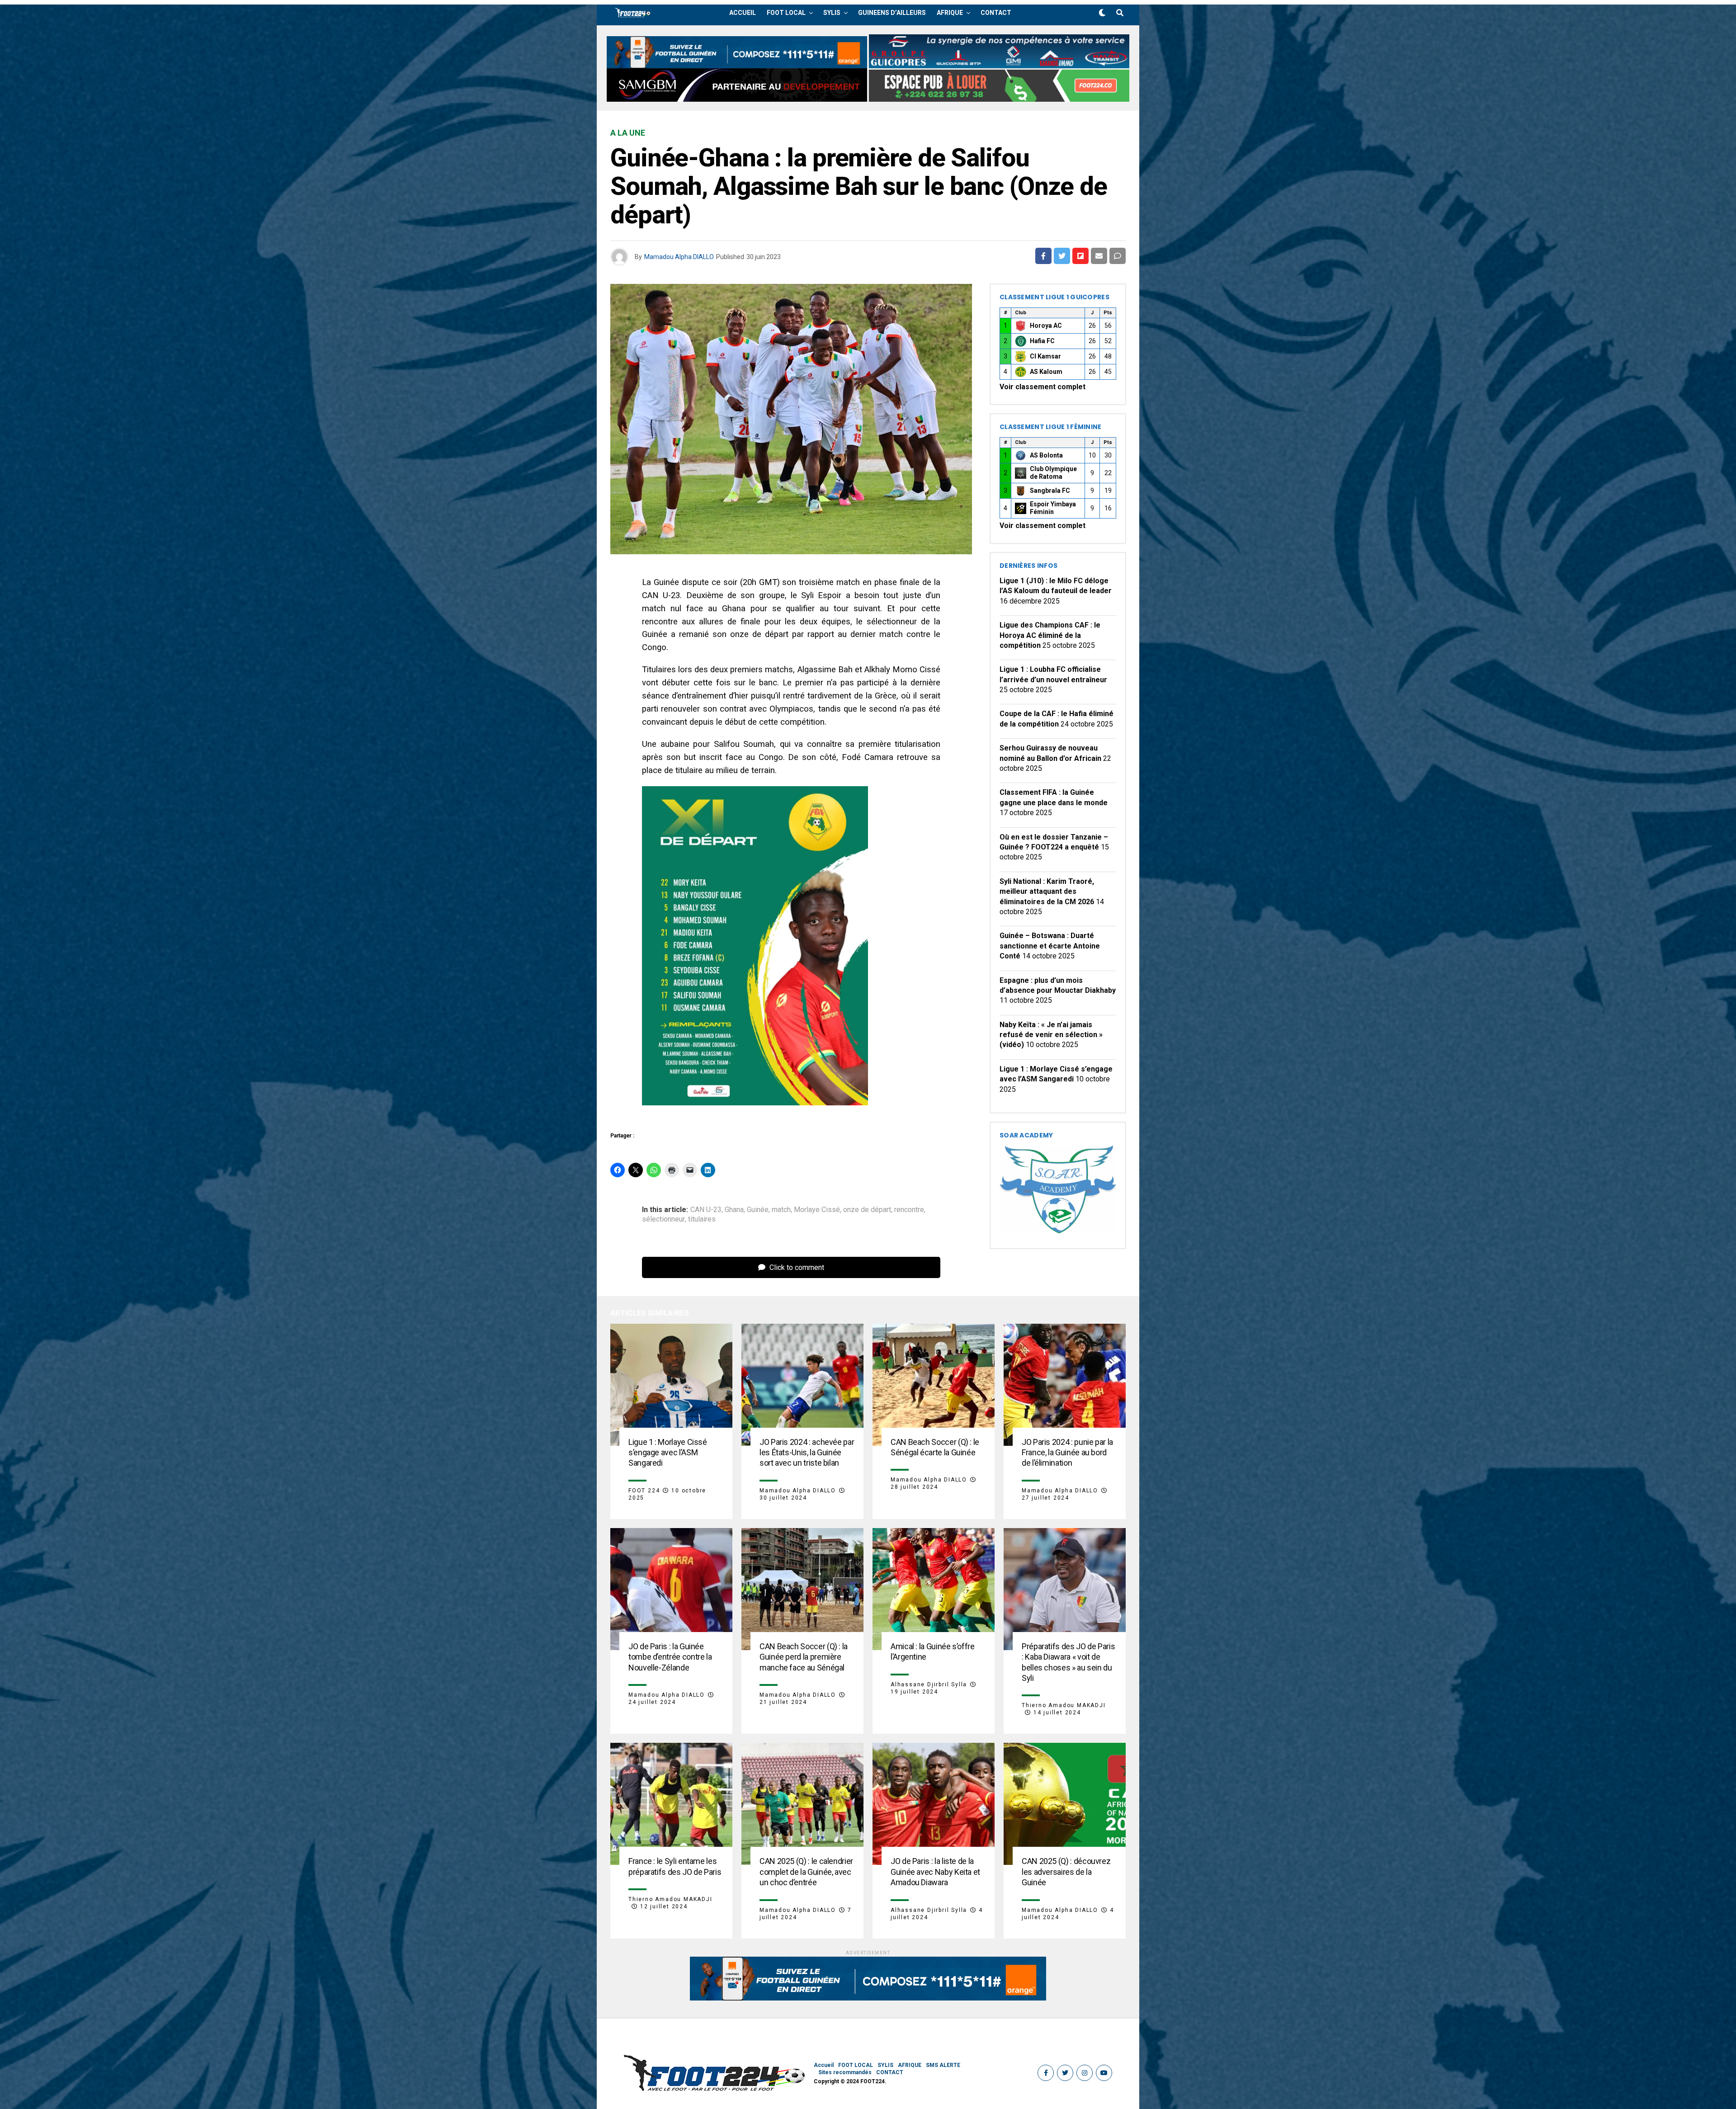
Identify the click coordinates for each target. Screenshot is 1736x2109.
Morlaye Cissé (817, 1210)
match (781, 1210)
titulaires (702, 1219)
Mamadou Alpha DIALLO (679, 257)
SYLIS (832, 13)
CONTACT (996, 13)
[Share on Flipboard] (1080, 256)
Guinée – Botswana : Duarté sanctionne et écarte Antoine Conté (1050, 946)
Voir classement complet (1043, 387)
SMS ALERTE (943, 2065)
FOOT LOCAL (786, 13)
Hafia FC (1042, 341)
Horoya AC (1046, 326)
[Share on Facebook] (1043, 256)
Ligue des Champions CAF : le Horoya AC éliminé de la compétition (1050, 635)
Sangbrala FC (1050, 491)
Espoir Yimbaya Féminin (1053, 508)
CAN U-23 (706, 1210)
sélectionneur (663, 1219)
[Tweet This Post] (1062, 256)
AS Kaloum (1046, 372)
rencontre (909, 1210)
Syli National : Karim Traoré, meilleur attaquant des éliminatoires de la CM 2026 (1047, 892)
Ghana (734, 1210)
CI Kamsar (1045, 356)
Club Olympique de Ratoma (1053, 473)
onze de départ (867, 1210)
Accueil (743, 13)
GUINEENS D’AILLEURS (892, 13)
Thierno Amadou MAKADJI (1064, 1705)
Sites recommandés (845, 2072)
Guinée (758, 1210)
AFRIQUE (950, 13)
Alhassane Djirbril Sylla (929, 1684)
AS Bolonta (1046, 455)
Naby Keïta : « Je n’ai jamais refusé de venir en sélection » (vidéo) (1051, 1035)
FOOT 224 (644, 1491)
